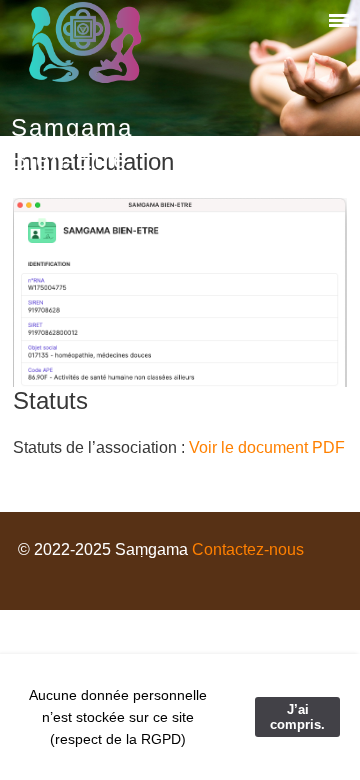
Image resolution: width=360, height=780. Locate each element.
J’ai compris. (297, 717)
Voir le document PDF (267, 447)
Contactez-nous (248, 549)
